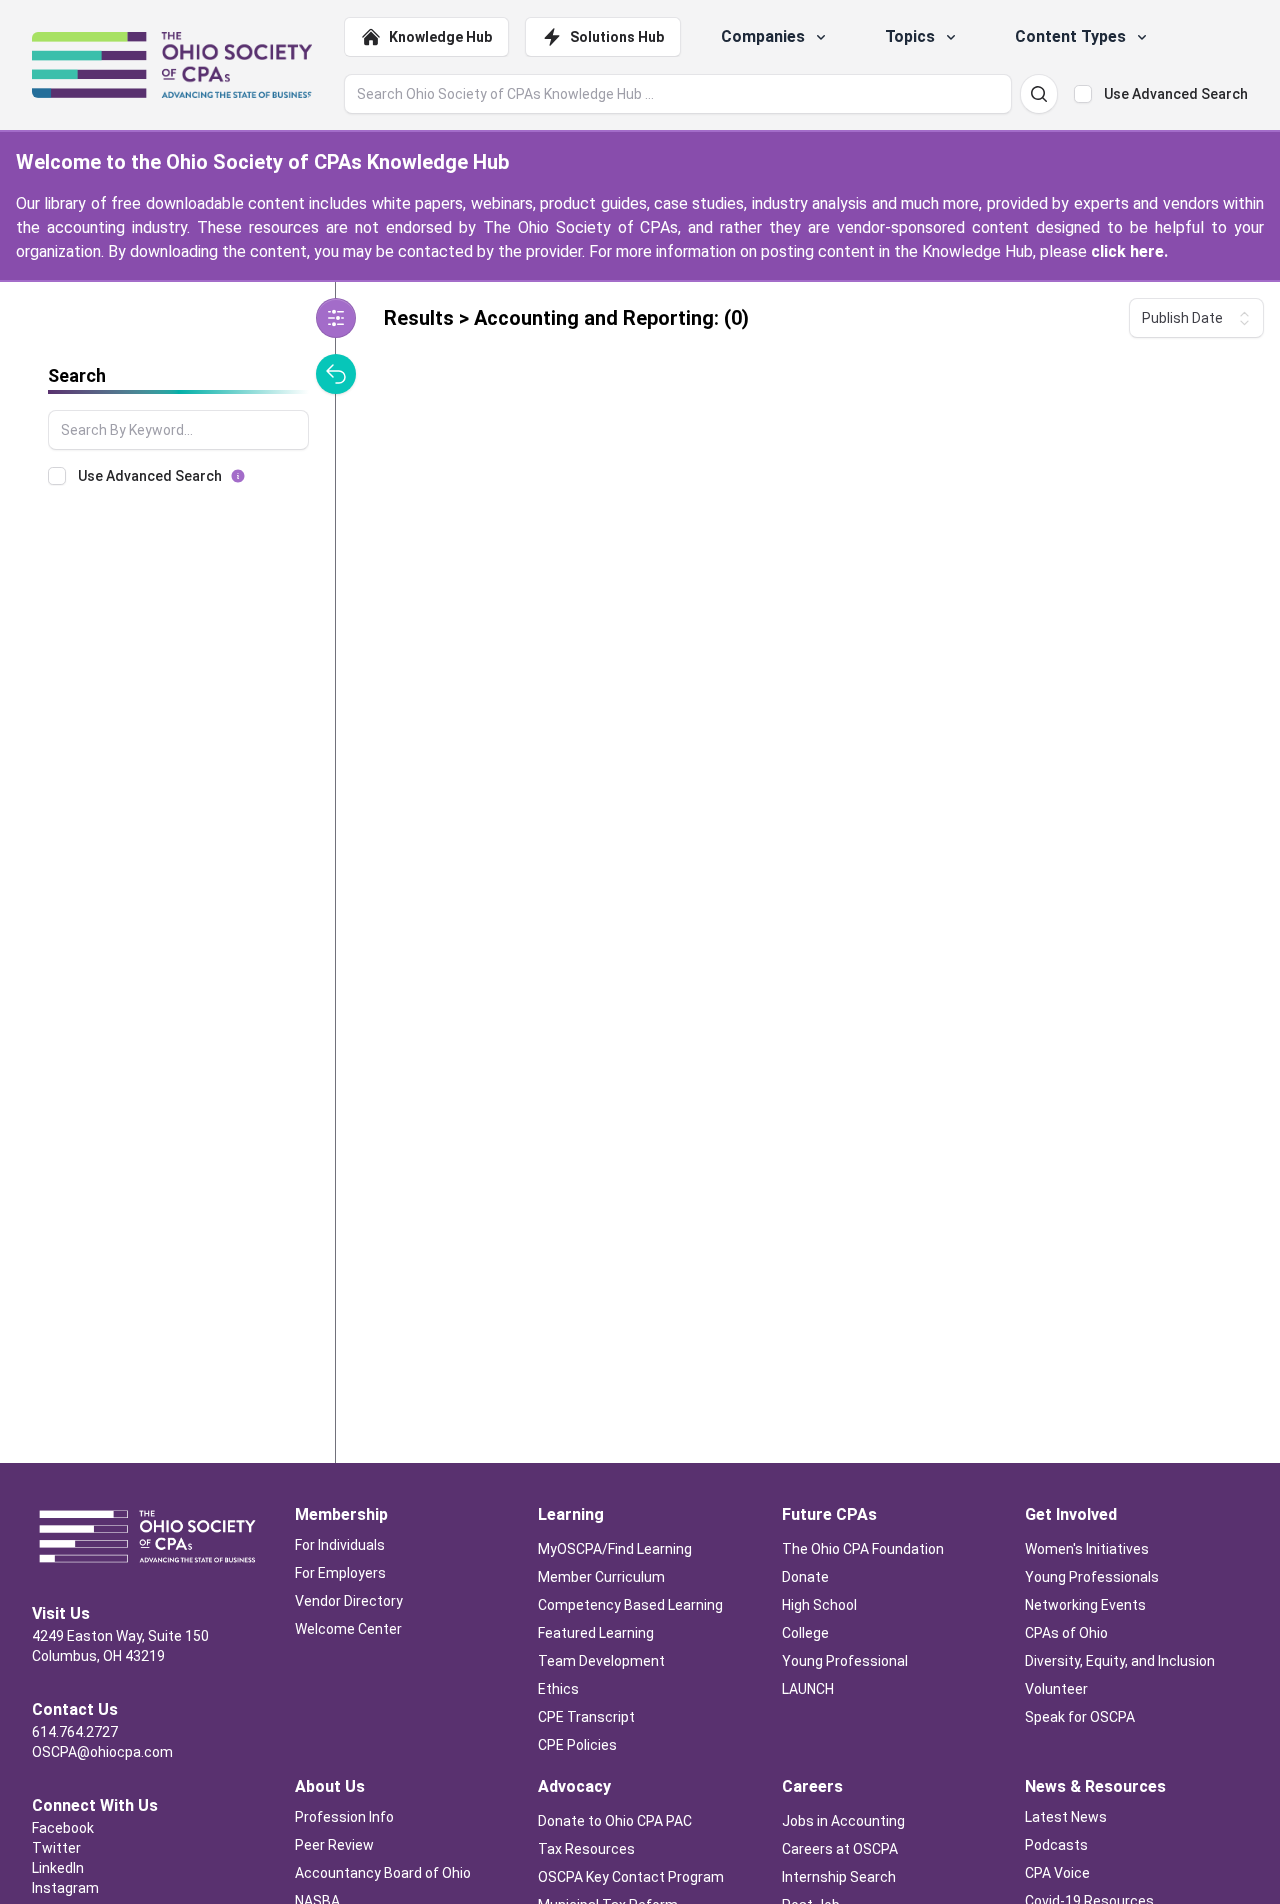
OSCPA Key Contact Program (631, 1877)
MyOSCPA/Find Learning (615, 1549)
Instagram (65, 1888)
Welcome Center (348, 1629)
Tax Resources (586, 1849)
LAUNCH (808, 1689)
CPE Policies (577, 1745)
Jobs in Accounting (845, 1821)
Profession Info (344, 1817)
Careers (812, 1786)
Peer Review (334, 1845)
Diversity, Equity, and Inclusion (1120, 1661)
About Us (330, 1786)
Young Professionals (1092, 1577)
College (805, 1633)
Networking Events (1085, 1605)
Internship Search (839, 1877)
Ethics (558, 1689)
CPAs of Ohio (1068, 1633)
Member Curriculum (601, 1577)
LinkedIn (58, 1868)
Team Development (601, 1661)
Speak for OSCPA (1080, 1717)
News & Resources (1095, 1786)
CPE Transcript (586, 1717)
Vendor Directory (349, 1601)
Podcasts (1056, 1845)
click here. (1129, 251)
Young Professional (845, 1661)
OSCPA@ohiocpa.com (102, 1752)
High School (821, 1605)
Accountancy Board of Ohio (383, 1873)
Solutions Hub (617, 37)
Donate (805, 1577)
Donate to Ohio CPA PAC (615, 1821)
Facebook (63, 1828)
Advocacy (574, 1786)
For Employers (340, 1573)
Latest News (1066, 1817)
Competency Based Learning (630, 1605)
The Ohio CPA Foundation (863, 1549)
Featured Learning (596, 1633)
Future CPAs (829, 1514)
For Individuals (340, 1545)
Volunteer (1056, 1689)
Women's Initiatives (1087, 1549)
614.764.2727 (75, 1732)
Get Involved (1071, 1514)
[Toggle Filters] (336, 318)
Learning (571, 1514)
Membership (341, 1514)
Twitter (56, 1848)
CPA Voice (1057, 1873)
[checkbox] (1083, 94)
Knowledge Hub (440, 37)
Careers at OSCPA (840, 1849)
